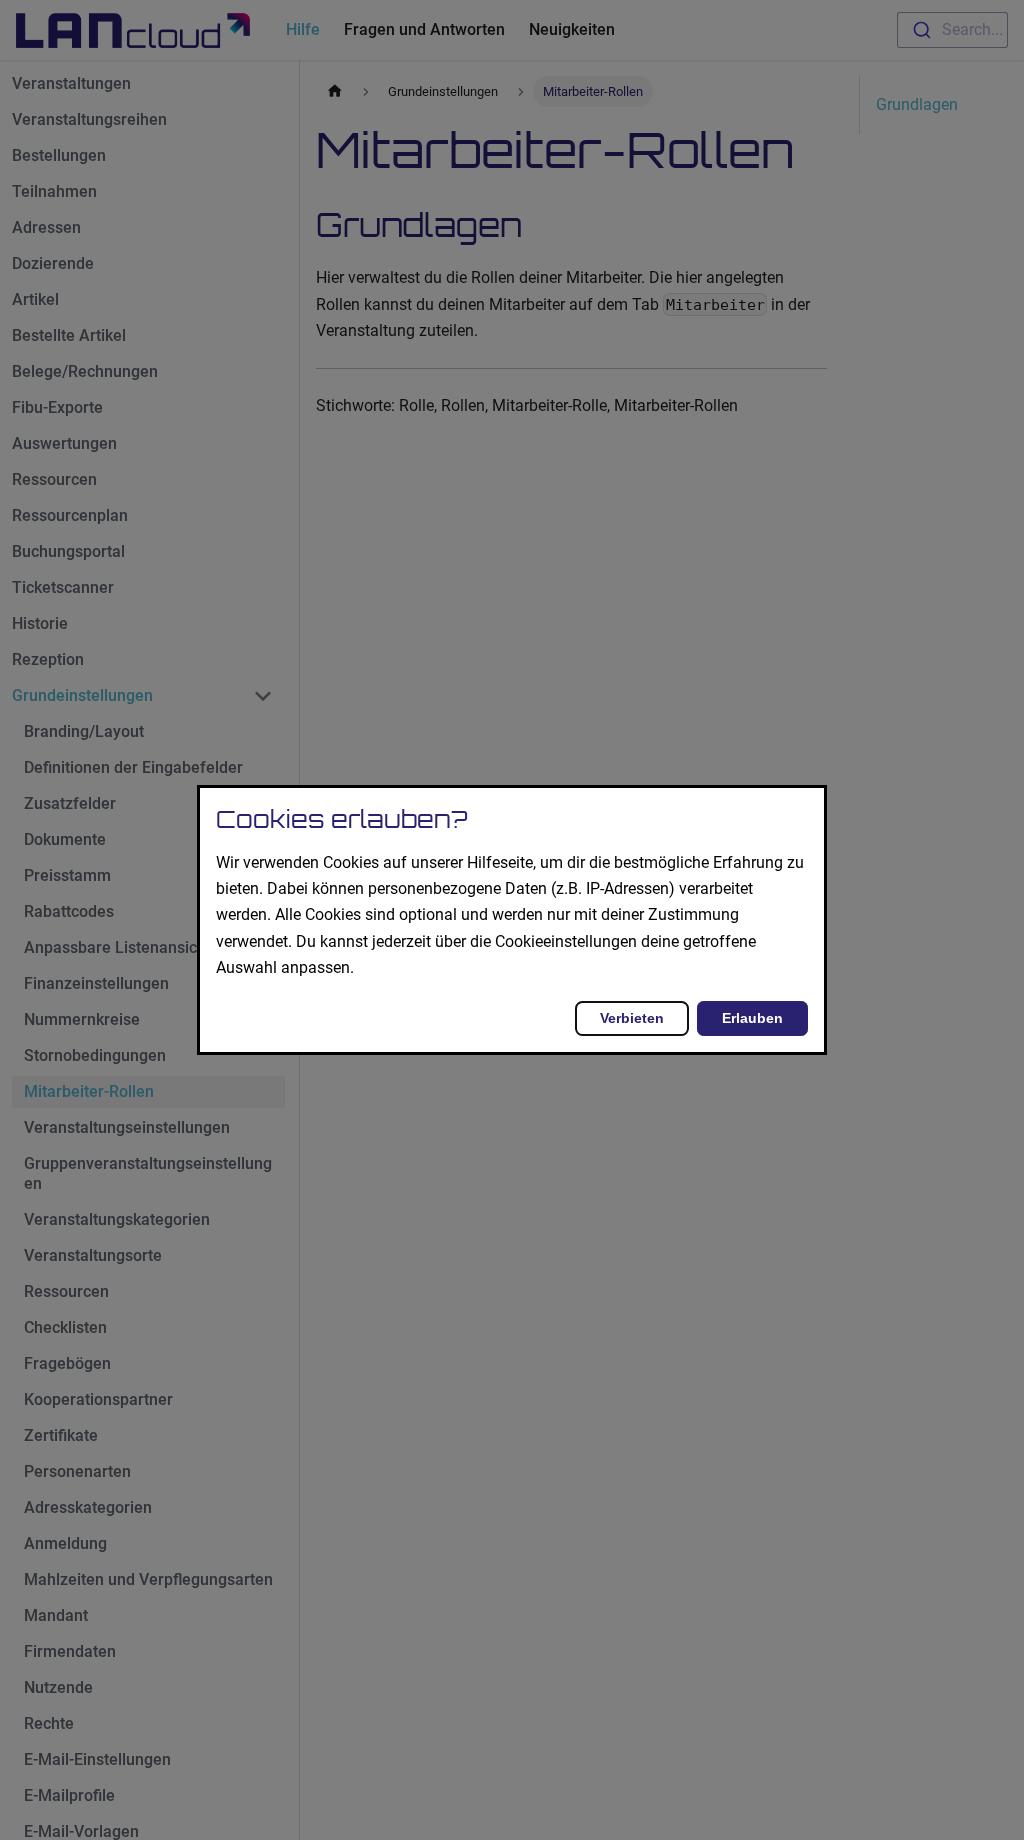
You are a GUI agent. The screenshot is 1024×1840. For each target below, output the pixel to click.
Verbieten (632, 1018)
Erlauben (752, 1018)
